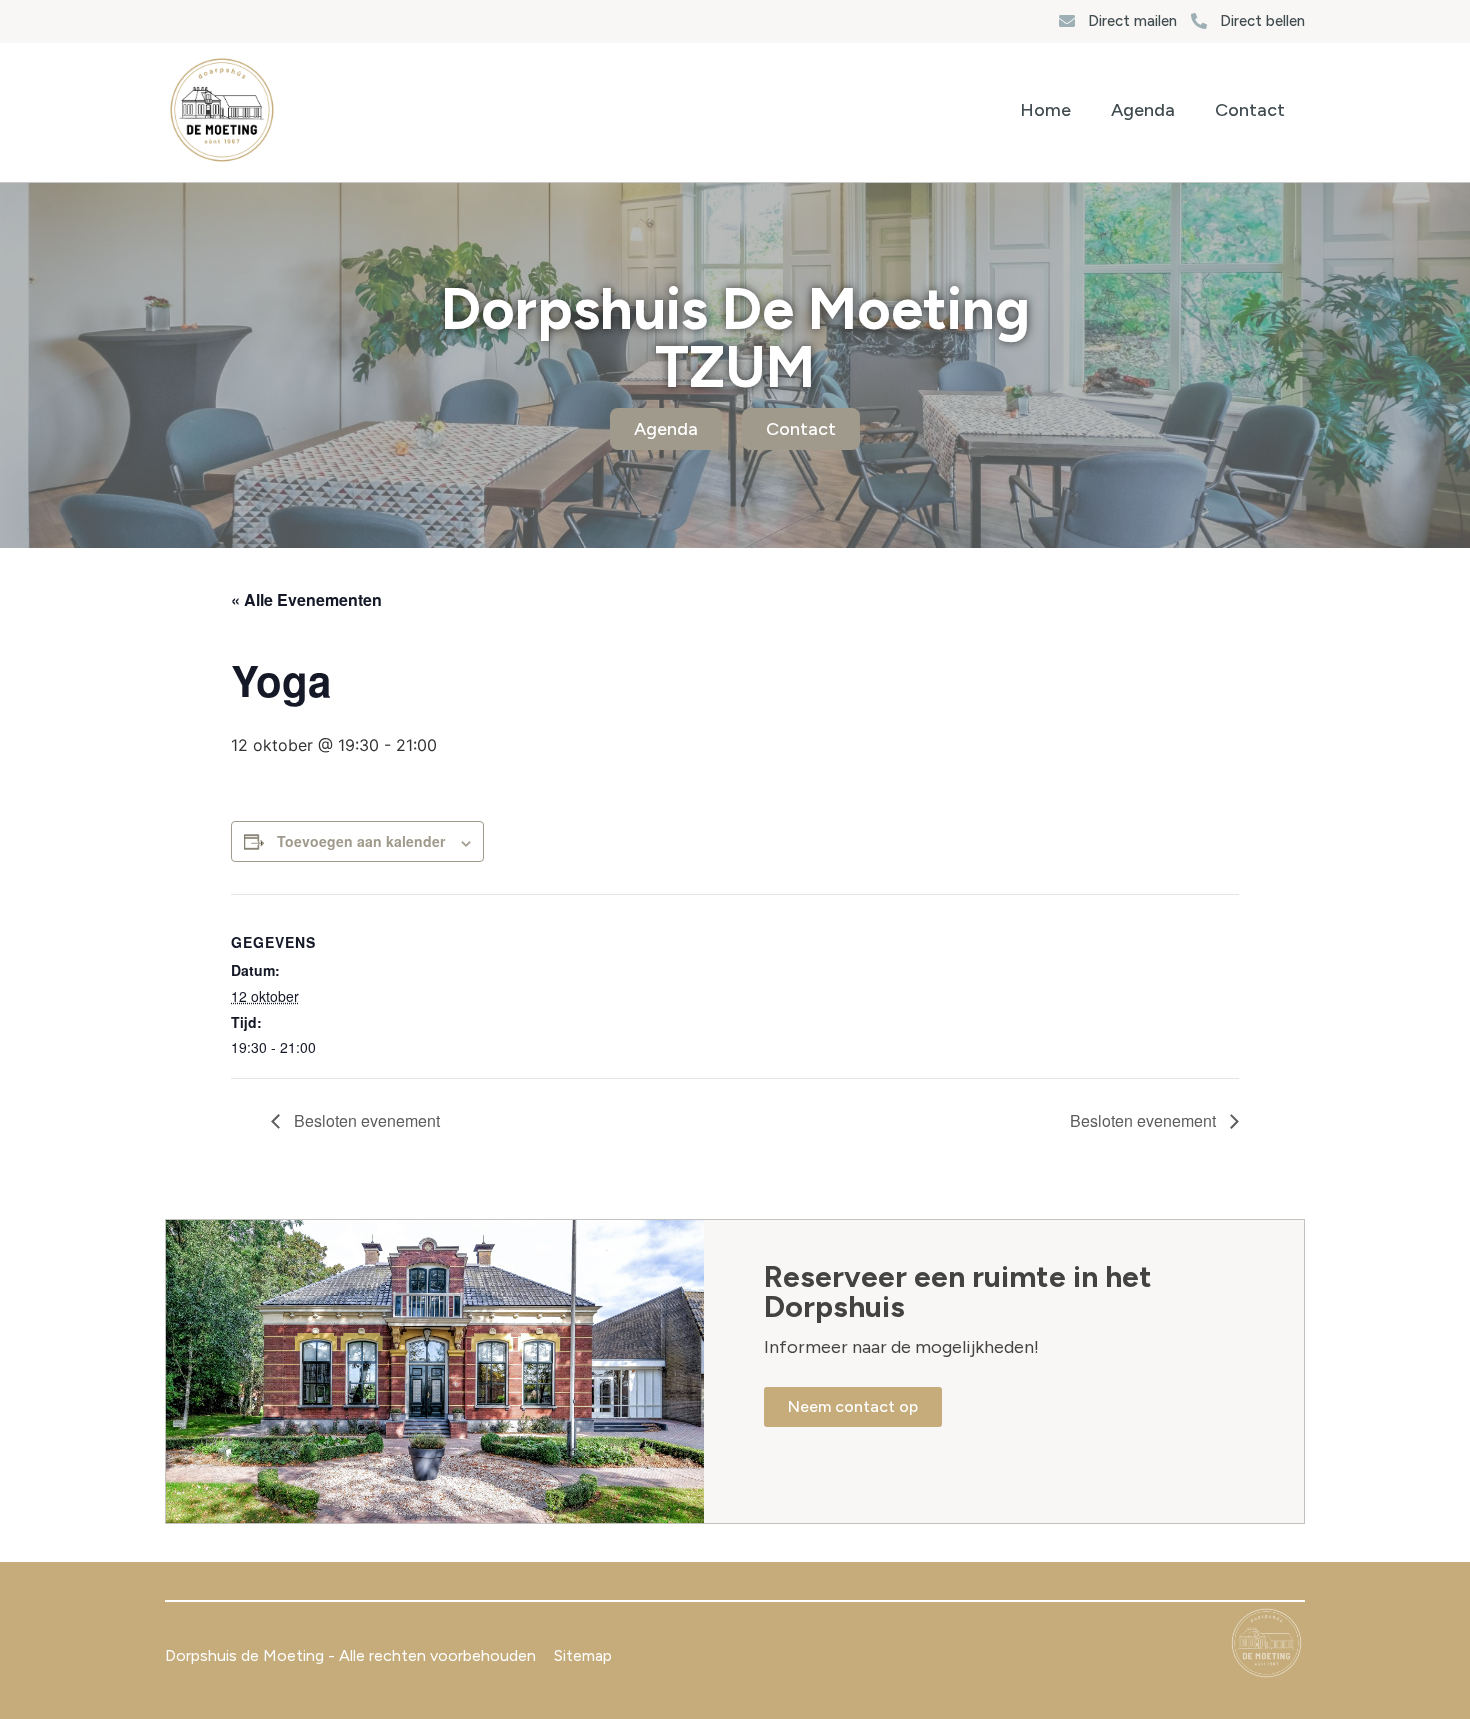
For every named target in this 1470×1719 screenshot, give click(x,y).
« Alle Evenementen (306, 599)
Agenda (1143, 110)
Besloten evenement (365, 1120)
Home (1045, 110)
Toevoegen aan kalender (361, 841)
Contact (1250, 110)
